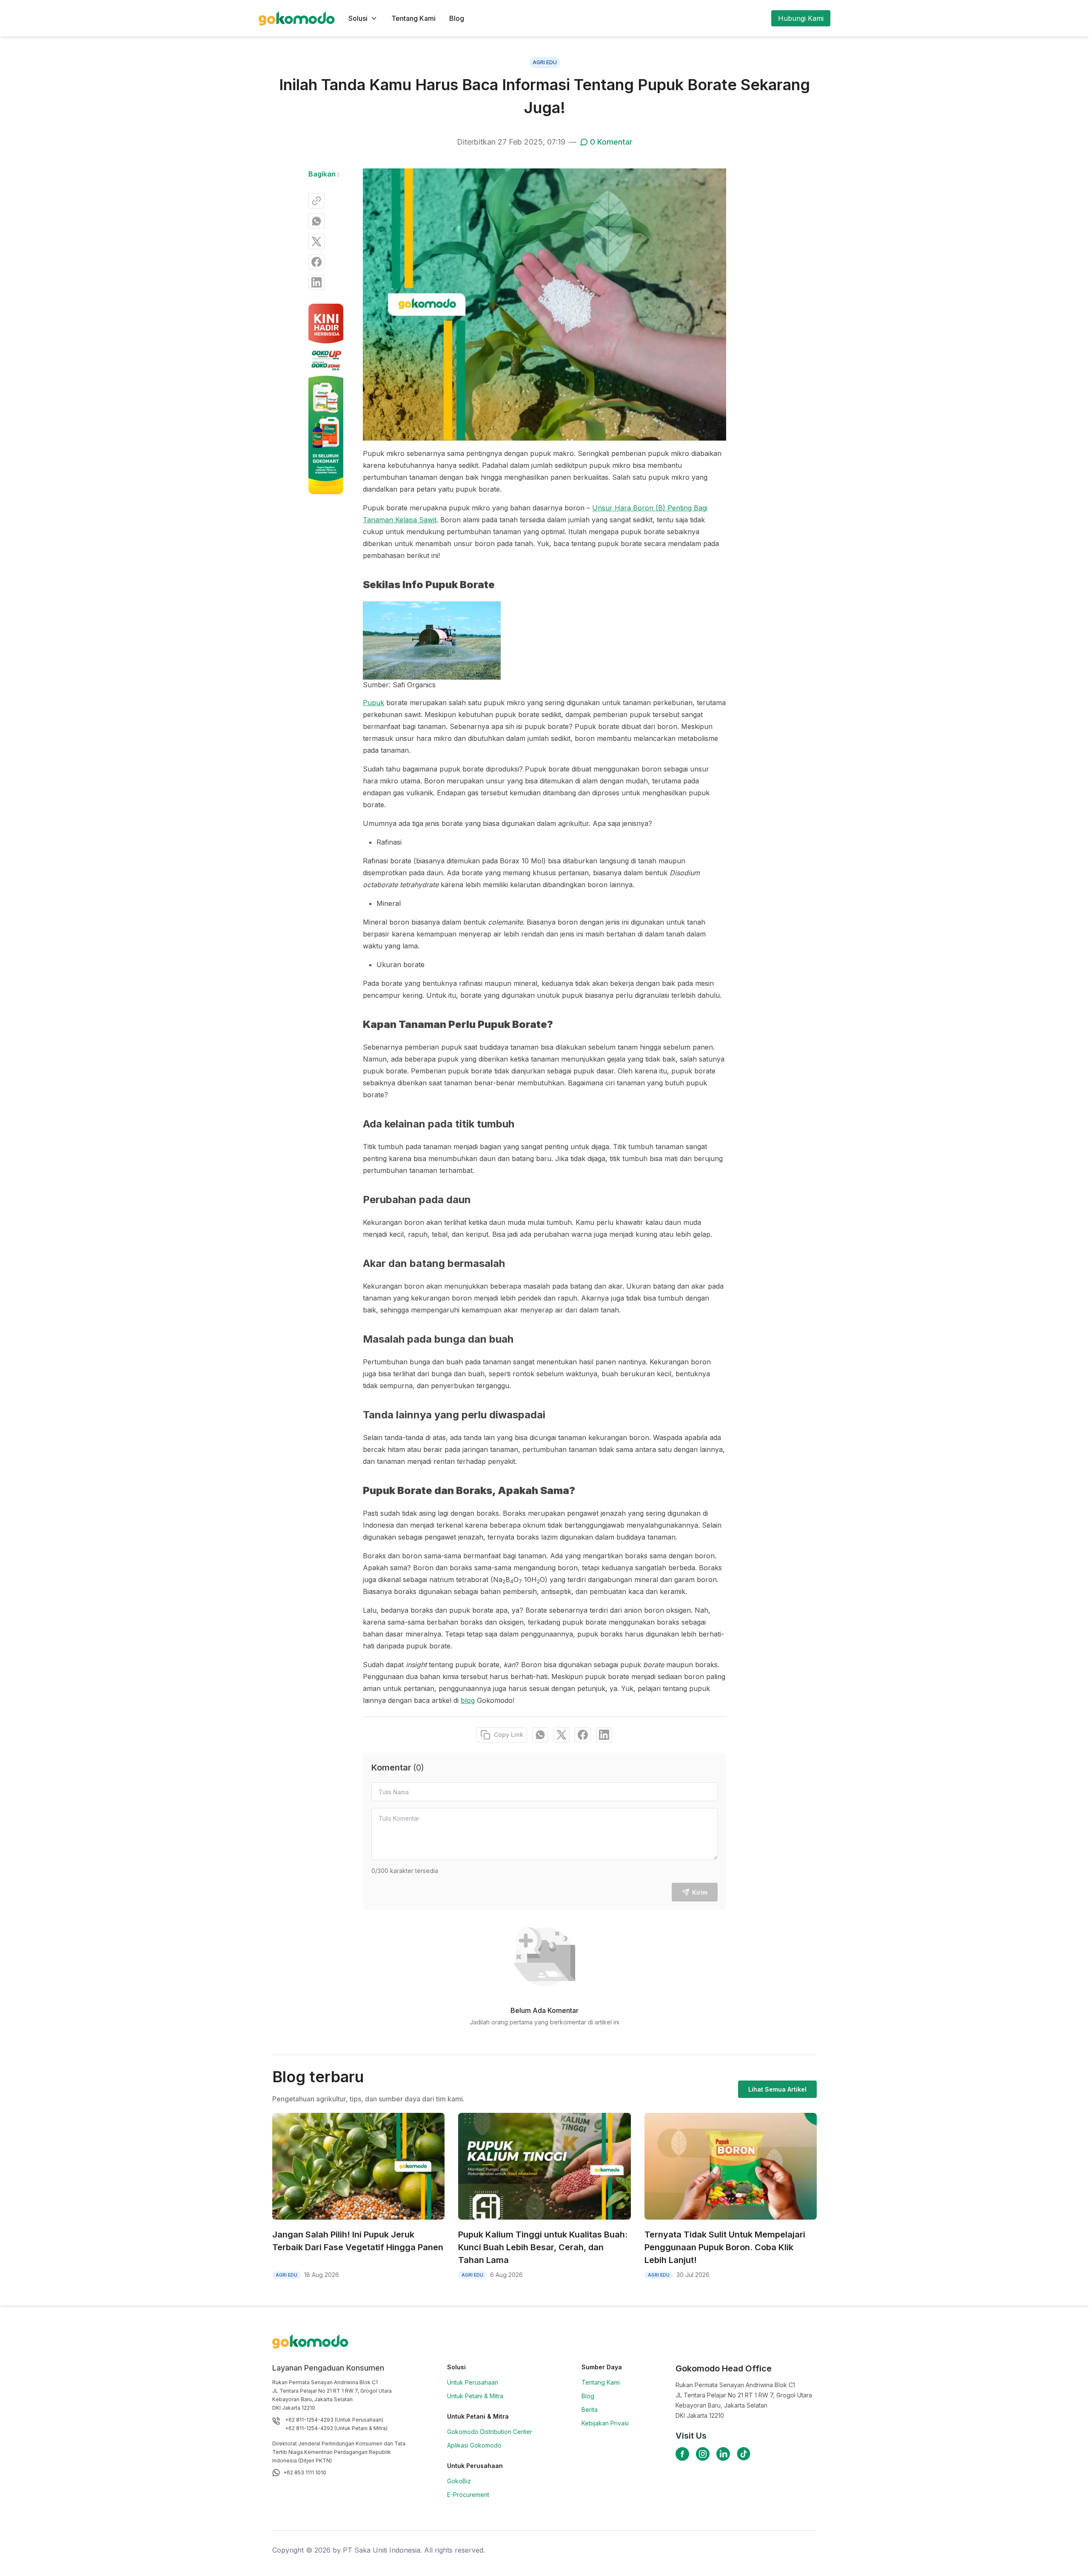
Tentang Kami (413, 18)
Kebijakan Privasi (605, 2423)
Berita (590, 2409)
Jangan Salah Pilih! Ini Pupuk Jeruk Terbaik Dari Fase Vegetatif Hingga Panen (358, 2241)
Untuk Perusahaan (473, 2382)
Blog (457, 18)
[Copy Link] (316, 201)
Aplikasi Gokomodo (474, 2445)
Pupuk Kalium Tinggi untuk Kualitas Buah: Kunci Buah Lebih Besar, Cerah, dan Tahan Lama (543, 2247)
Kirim (700, 1892)
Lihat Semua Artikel (777, 2089)
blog (468, 1700)
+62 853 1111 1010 (305, 2472)
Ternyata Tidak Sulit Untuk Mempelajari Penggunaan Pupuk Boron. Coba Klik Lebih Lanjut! (725, 2247)
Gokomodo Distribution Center (490, 2432)
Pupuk (373, 703)
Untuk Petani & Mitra (475, 2396)
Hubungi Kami (801, 18)
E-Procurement (468, 2495)
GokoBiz (459, 2481)
